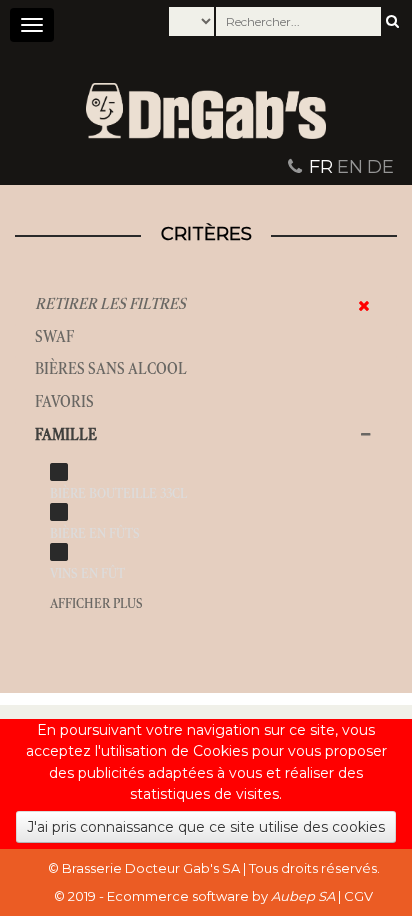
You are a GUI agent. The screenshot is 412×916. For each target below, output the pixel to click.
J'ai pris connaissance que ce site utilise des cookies (206, 827)
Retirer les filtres (110, 303)
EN (350, 167)
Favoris (64, 401)
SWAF (54, 336)
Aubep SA (303, 896)
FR (321, 167)
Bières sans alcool (111, 368)
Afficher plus (96, 603)
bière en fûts (95, 533)
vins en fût (87, 573)
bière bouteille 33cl (118, 493)
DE (380, 167)
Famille (66, 434)
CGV (358, 896)
